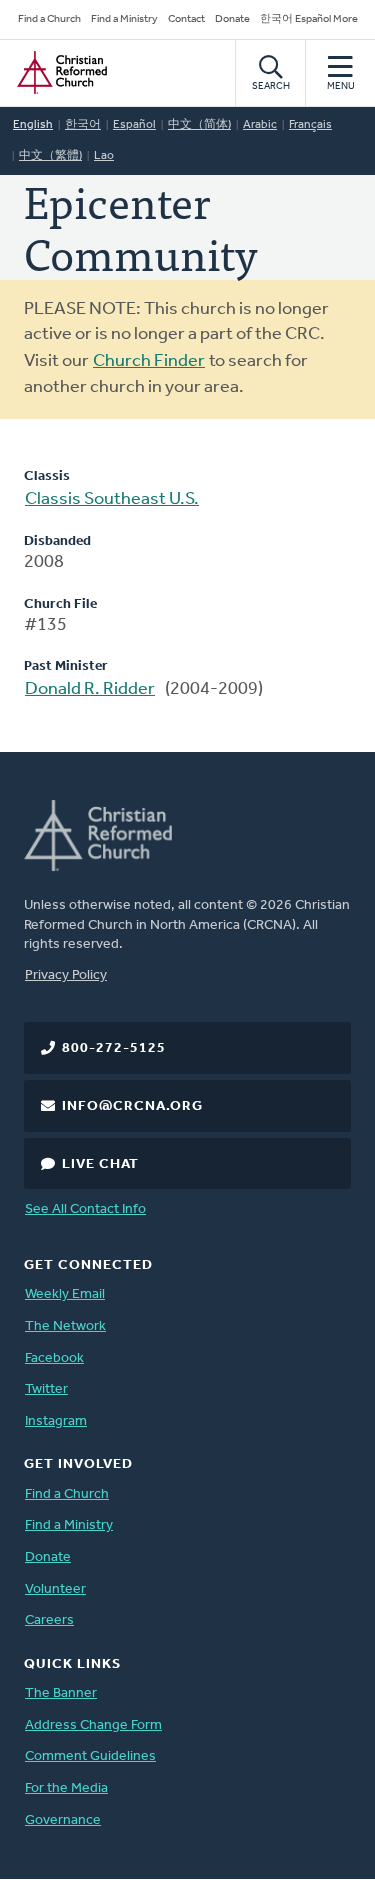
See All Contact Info (85, 1209)
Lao (104, 156)
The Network (65, 1326)
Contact (186, 19)
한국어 (83, 125)
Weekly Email (65, 1294)
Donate (232, 19)
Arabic (260, 125)
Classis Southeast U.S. (112, 500)
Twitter (46, 1389)
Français (310, 125)
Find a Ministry (124, 19)
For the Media (66, 1788)
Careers (49, 1620)
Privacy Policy (66, 975)
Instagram (56, 1421)
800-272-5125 (114, 1048)
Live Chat (100, 1164)
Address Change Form (93, 1725)
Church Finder (149, 362)
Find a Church (49, 19)
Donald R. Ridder (90, 690)
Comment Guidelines (90, 1756)
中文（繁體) (50, 156)
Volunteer (55, 1589)
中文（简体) (199, 125)
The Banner (61, 1693)
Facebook (54, 1358)
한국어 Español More (309, 19)
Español (134, 125)
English (33, 125)
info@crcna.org (132, 1106)
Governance (63, 1820)
